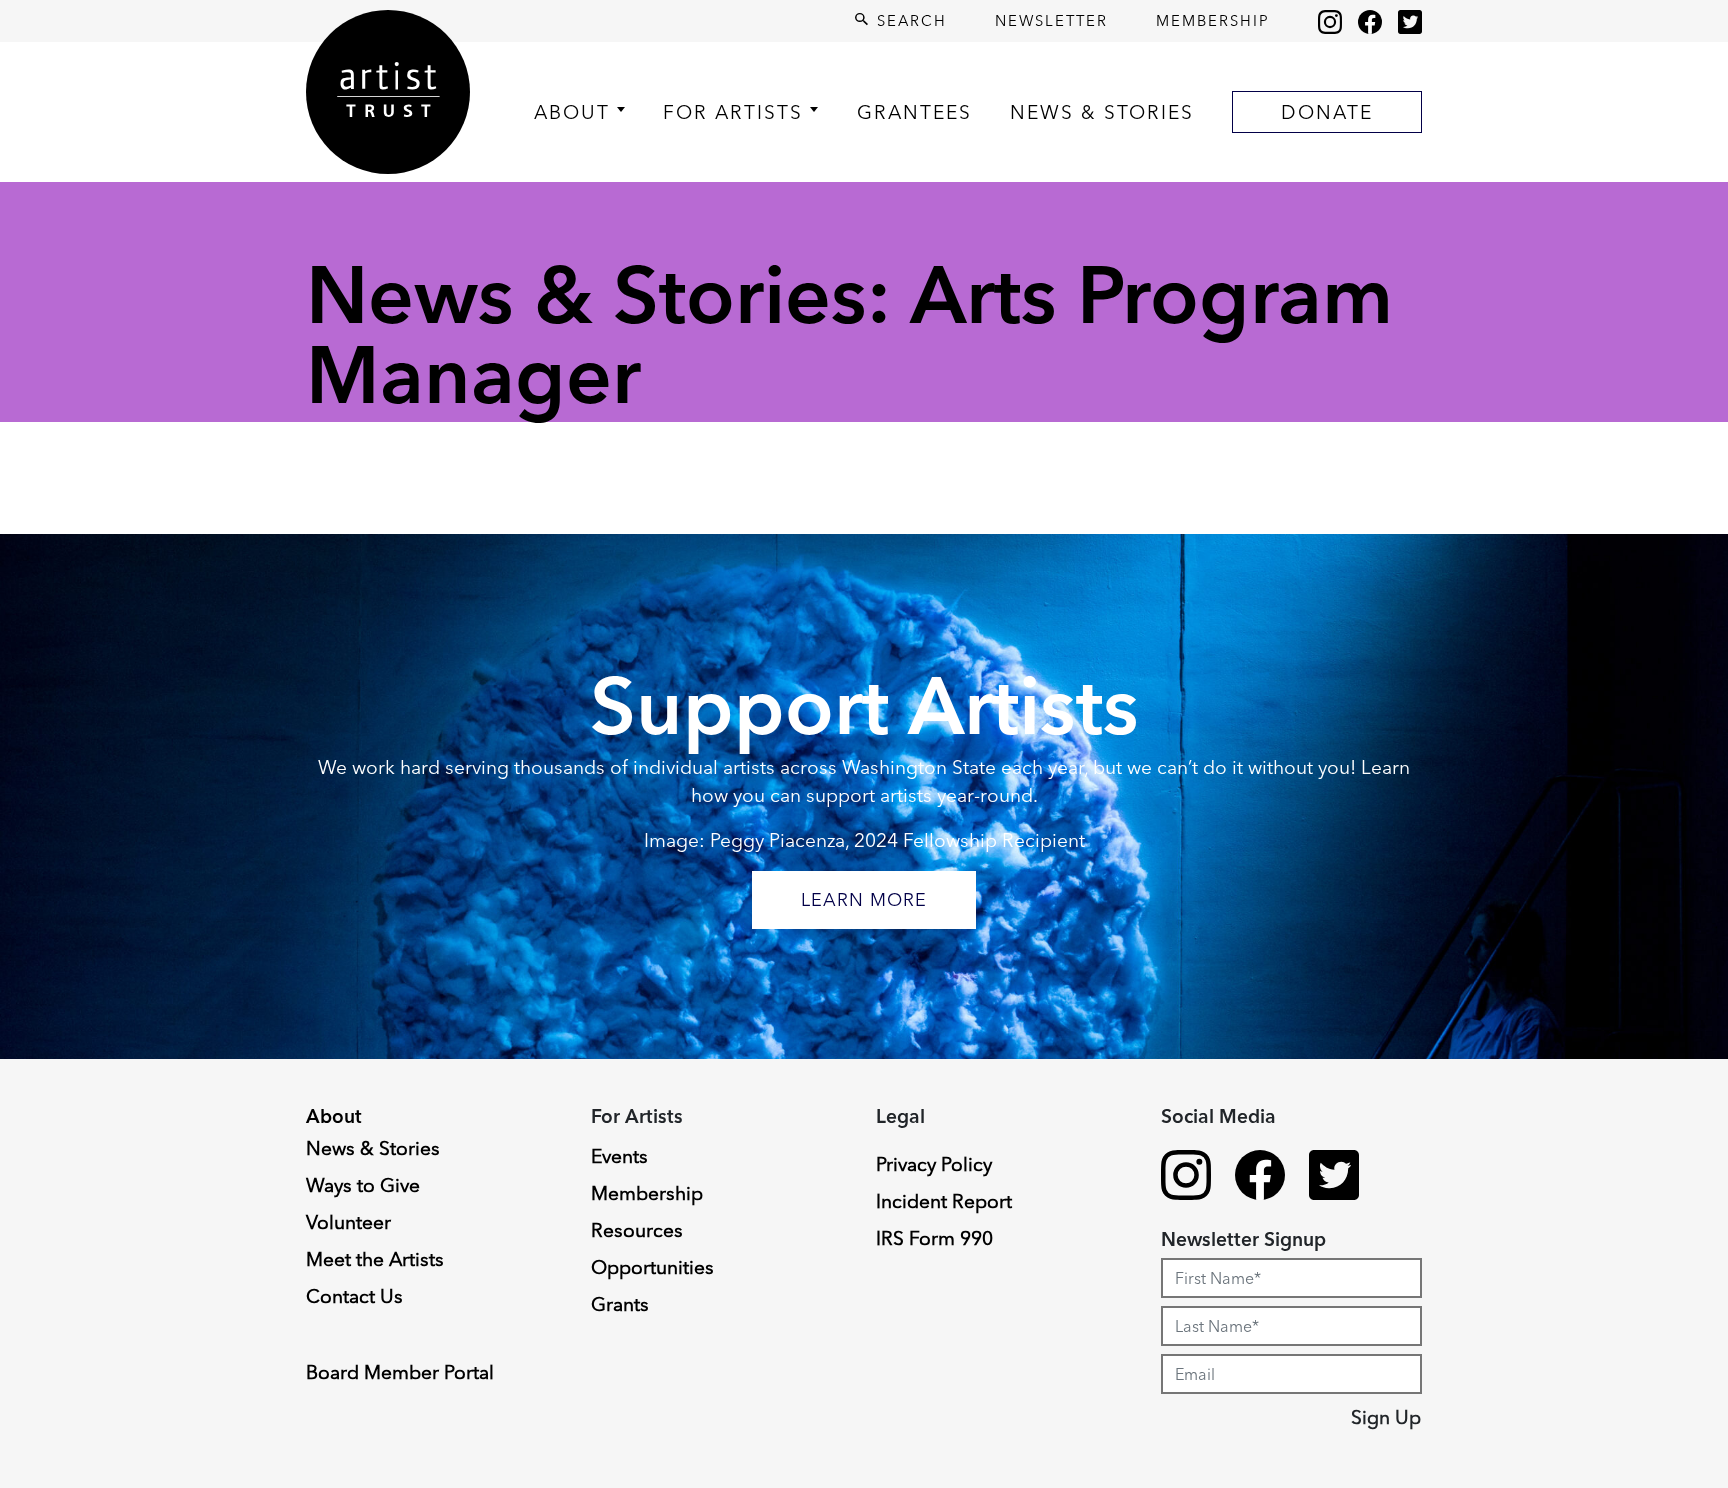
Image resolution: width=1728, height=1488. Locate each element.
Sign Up (1386, 1417)
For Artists (733, 112)
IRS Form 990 (934, 1238)
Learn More (864, 899)
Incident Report (944, 1201)
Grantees (914, 112)
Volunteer (348, 1222)
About (572, 112)
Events (619, 1156)
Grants (620, 1304)
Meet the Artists (375, 1259)
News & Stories (1102, 112)
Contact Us (354, 1296)
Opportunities (652, 1267)
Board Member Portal (400, 1372)
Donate (1327, 112)
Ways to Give (363, 1185)
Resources (637, 1230)
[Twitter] (1410, 21)
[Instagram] (1330, 21)
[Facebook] (1370, 21)
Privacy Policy (934, 1164)
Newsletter (1051, 20)
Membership (1213, 20)
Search (909, 20)
